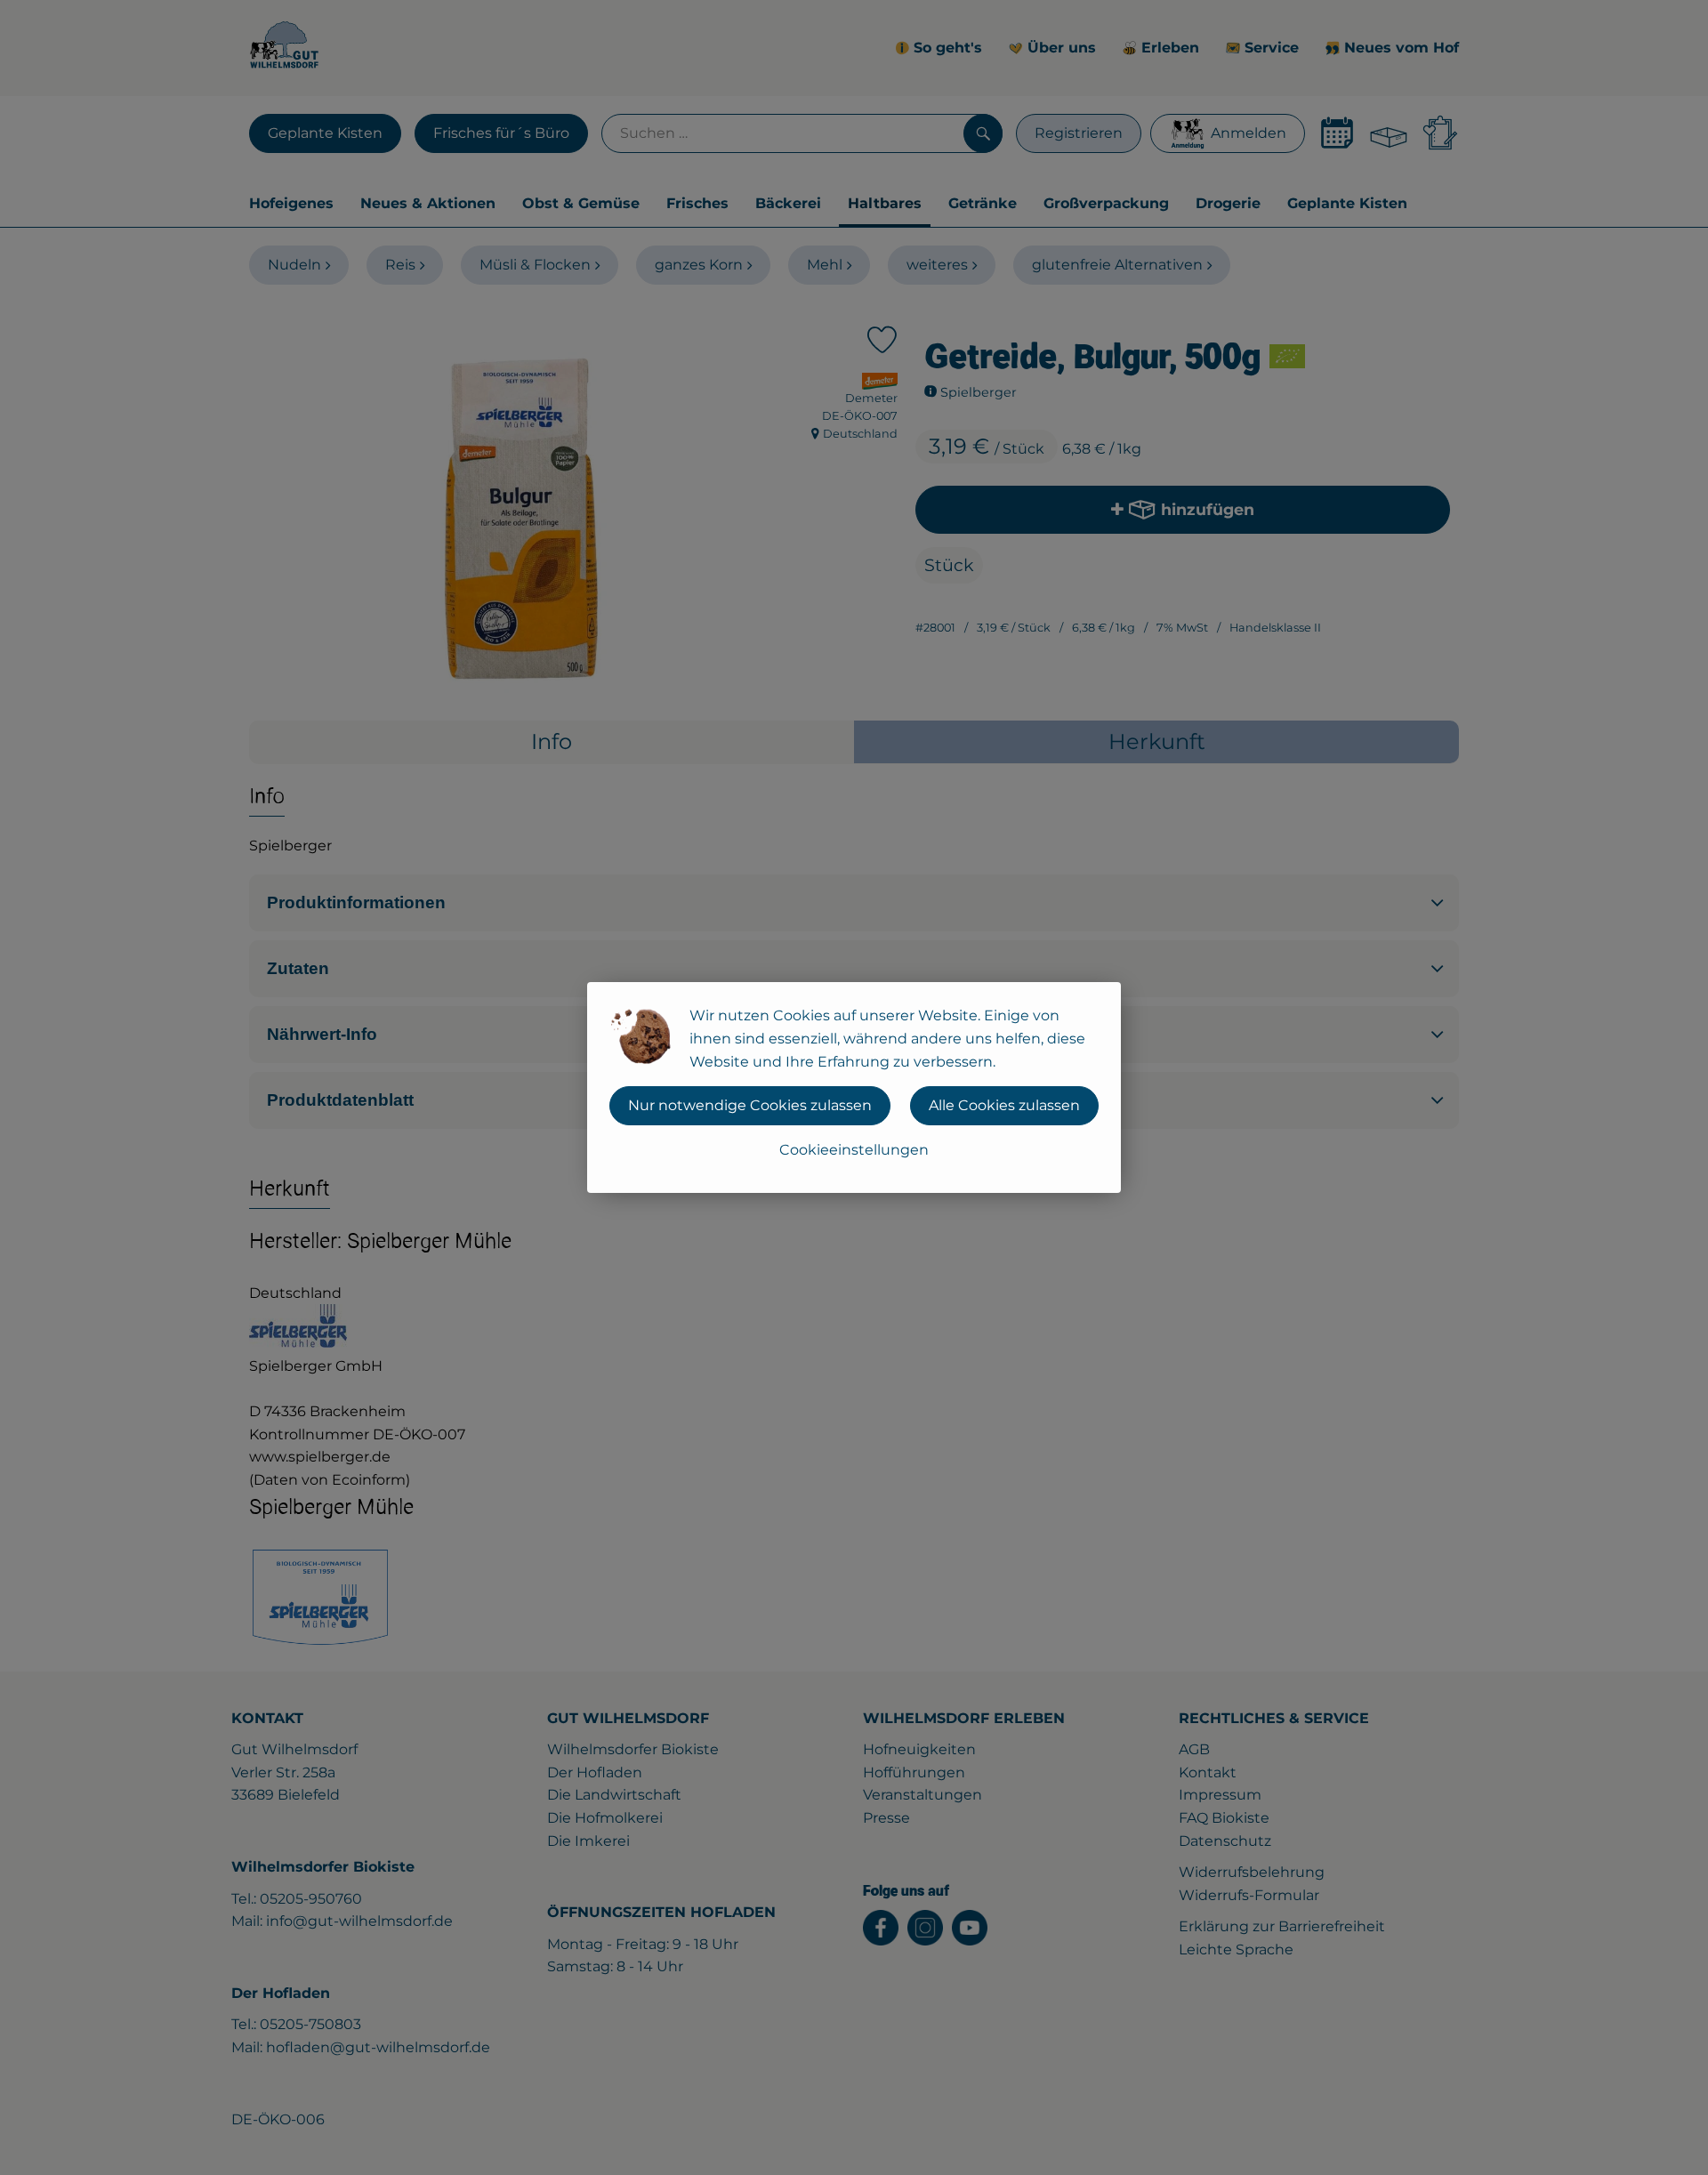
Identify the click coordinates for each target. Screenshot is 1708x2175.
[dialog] (854, 1087)
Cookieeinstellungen (854, 1150)
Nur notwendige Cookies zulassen (750, 1105)
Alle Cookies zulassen (1004, 1105)
